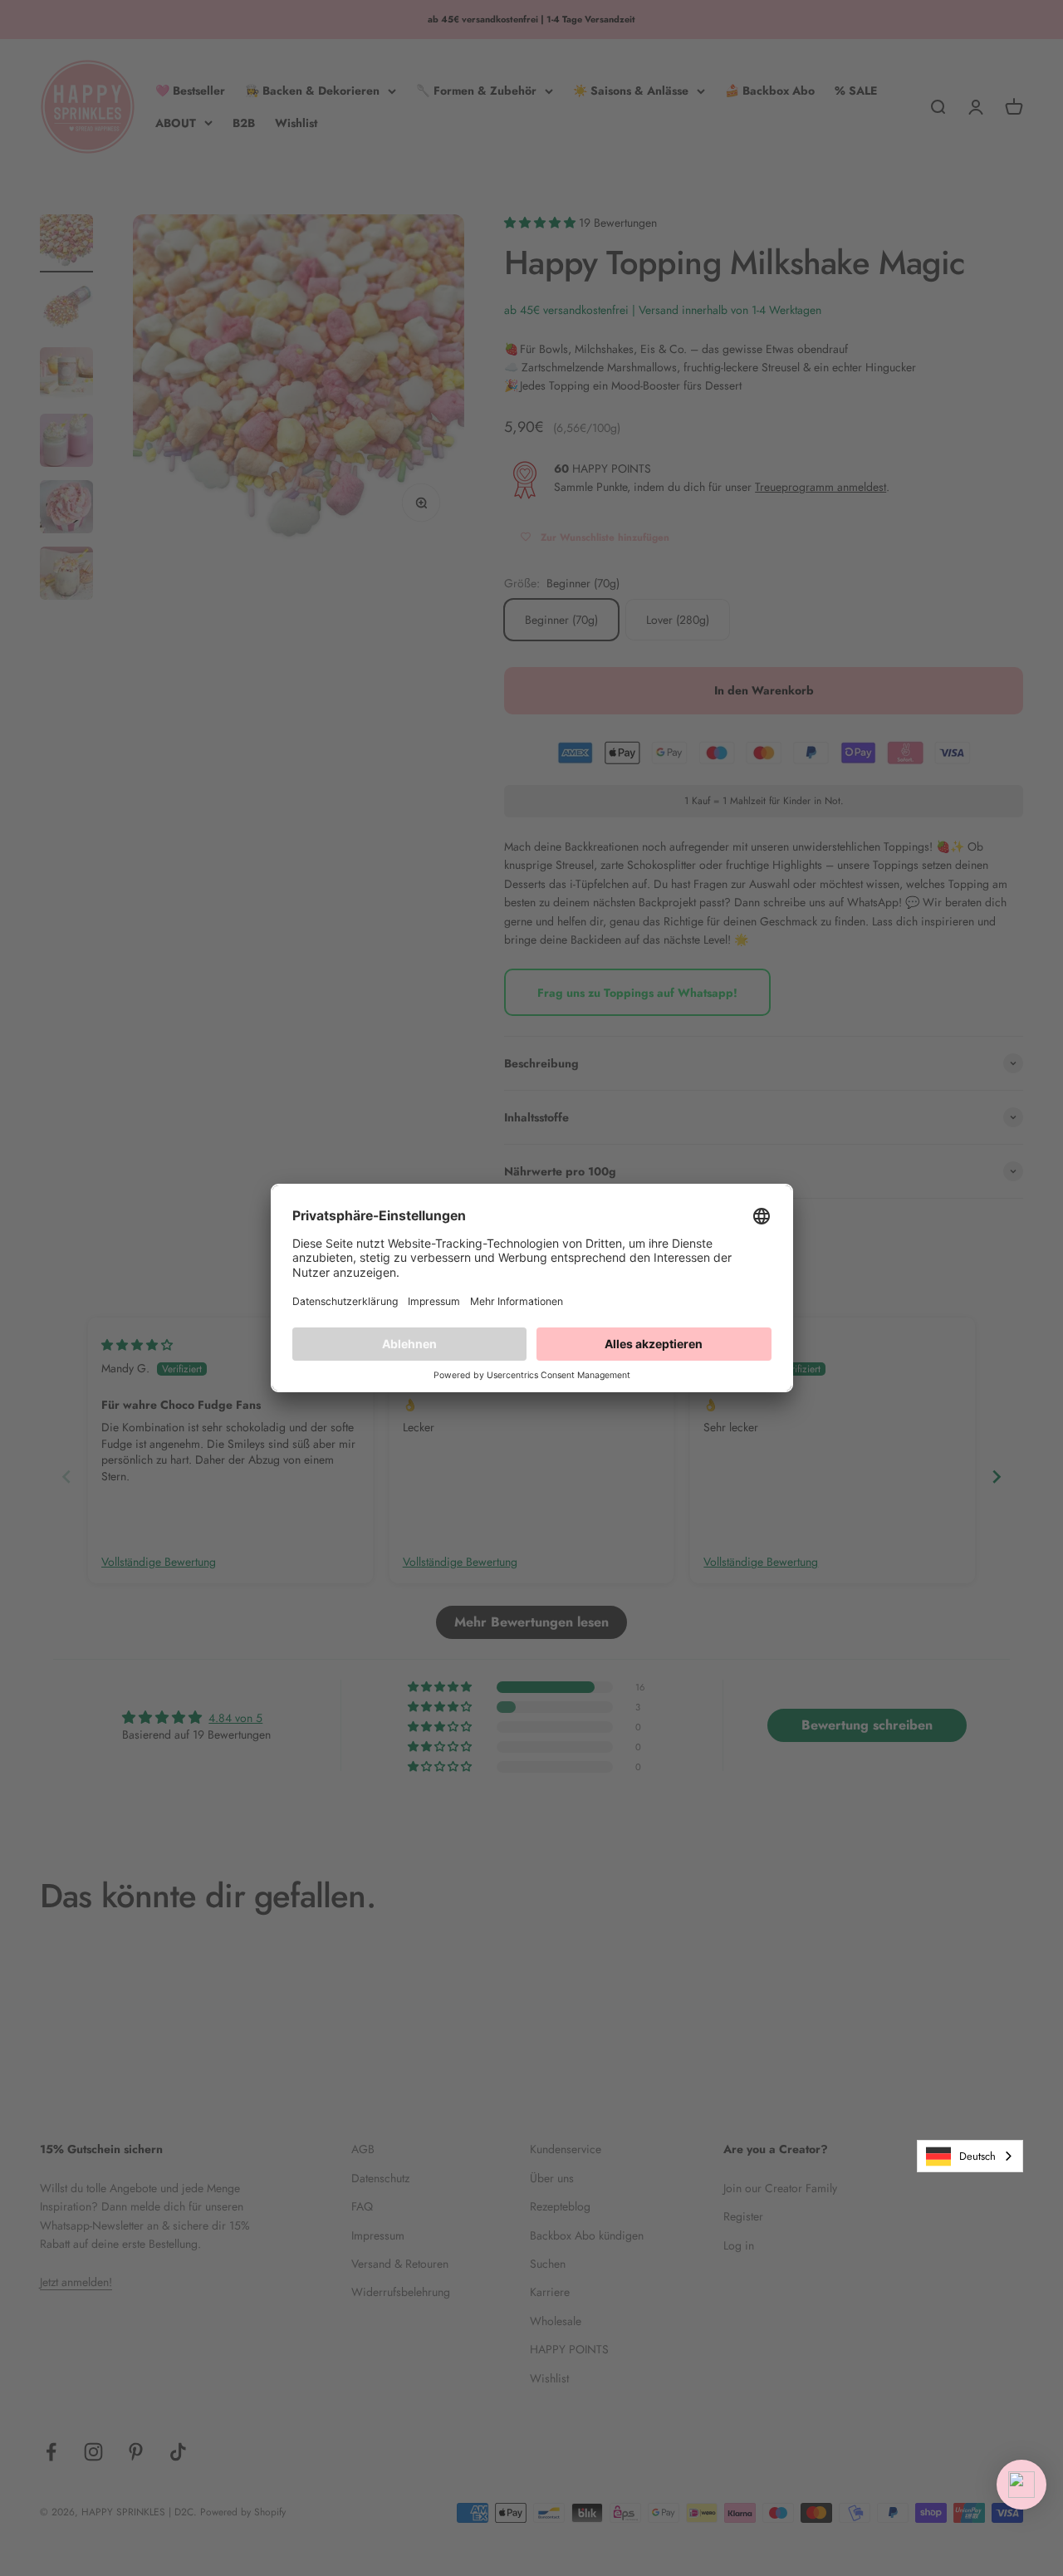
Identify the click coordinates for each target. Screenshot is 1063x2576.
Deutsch (977, 2156)
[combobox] (970, 2156)
